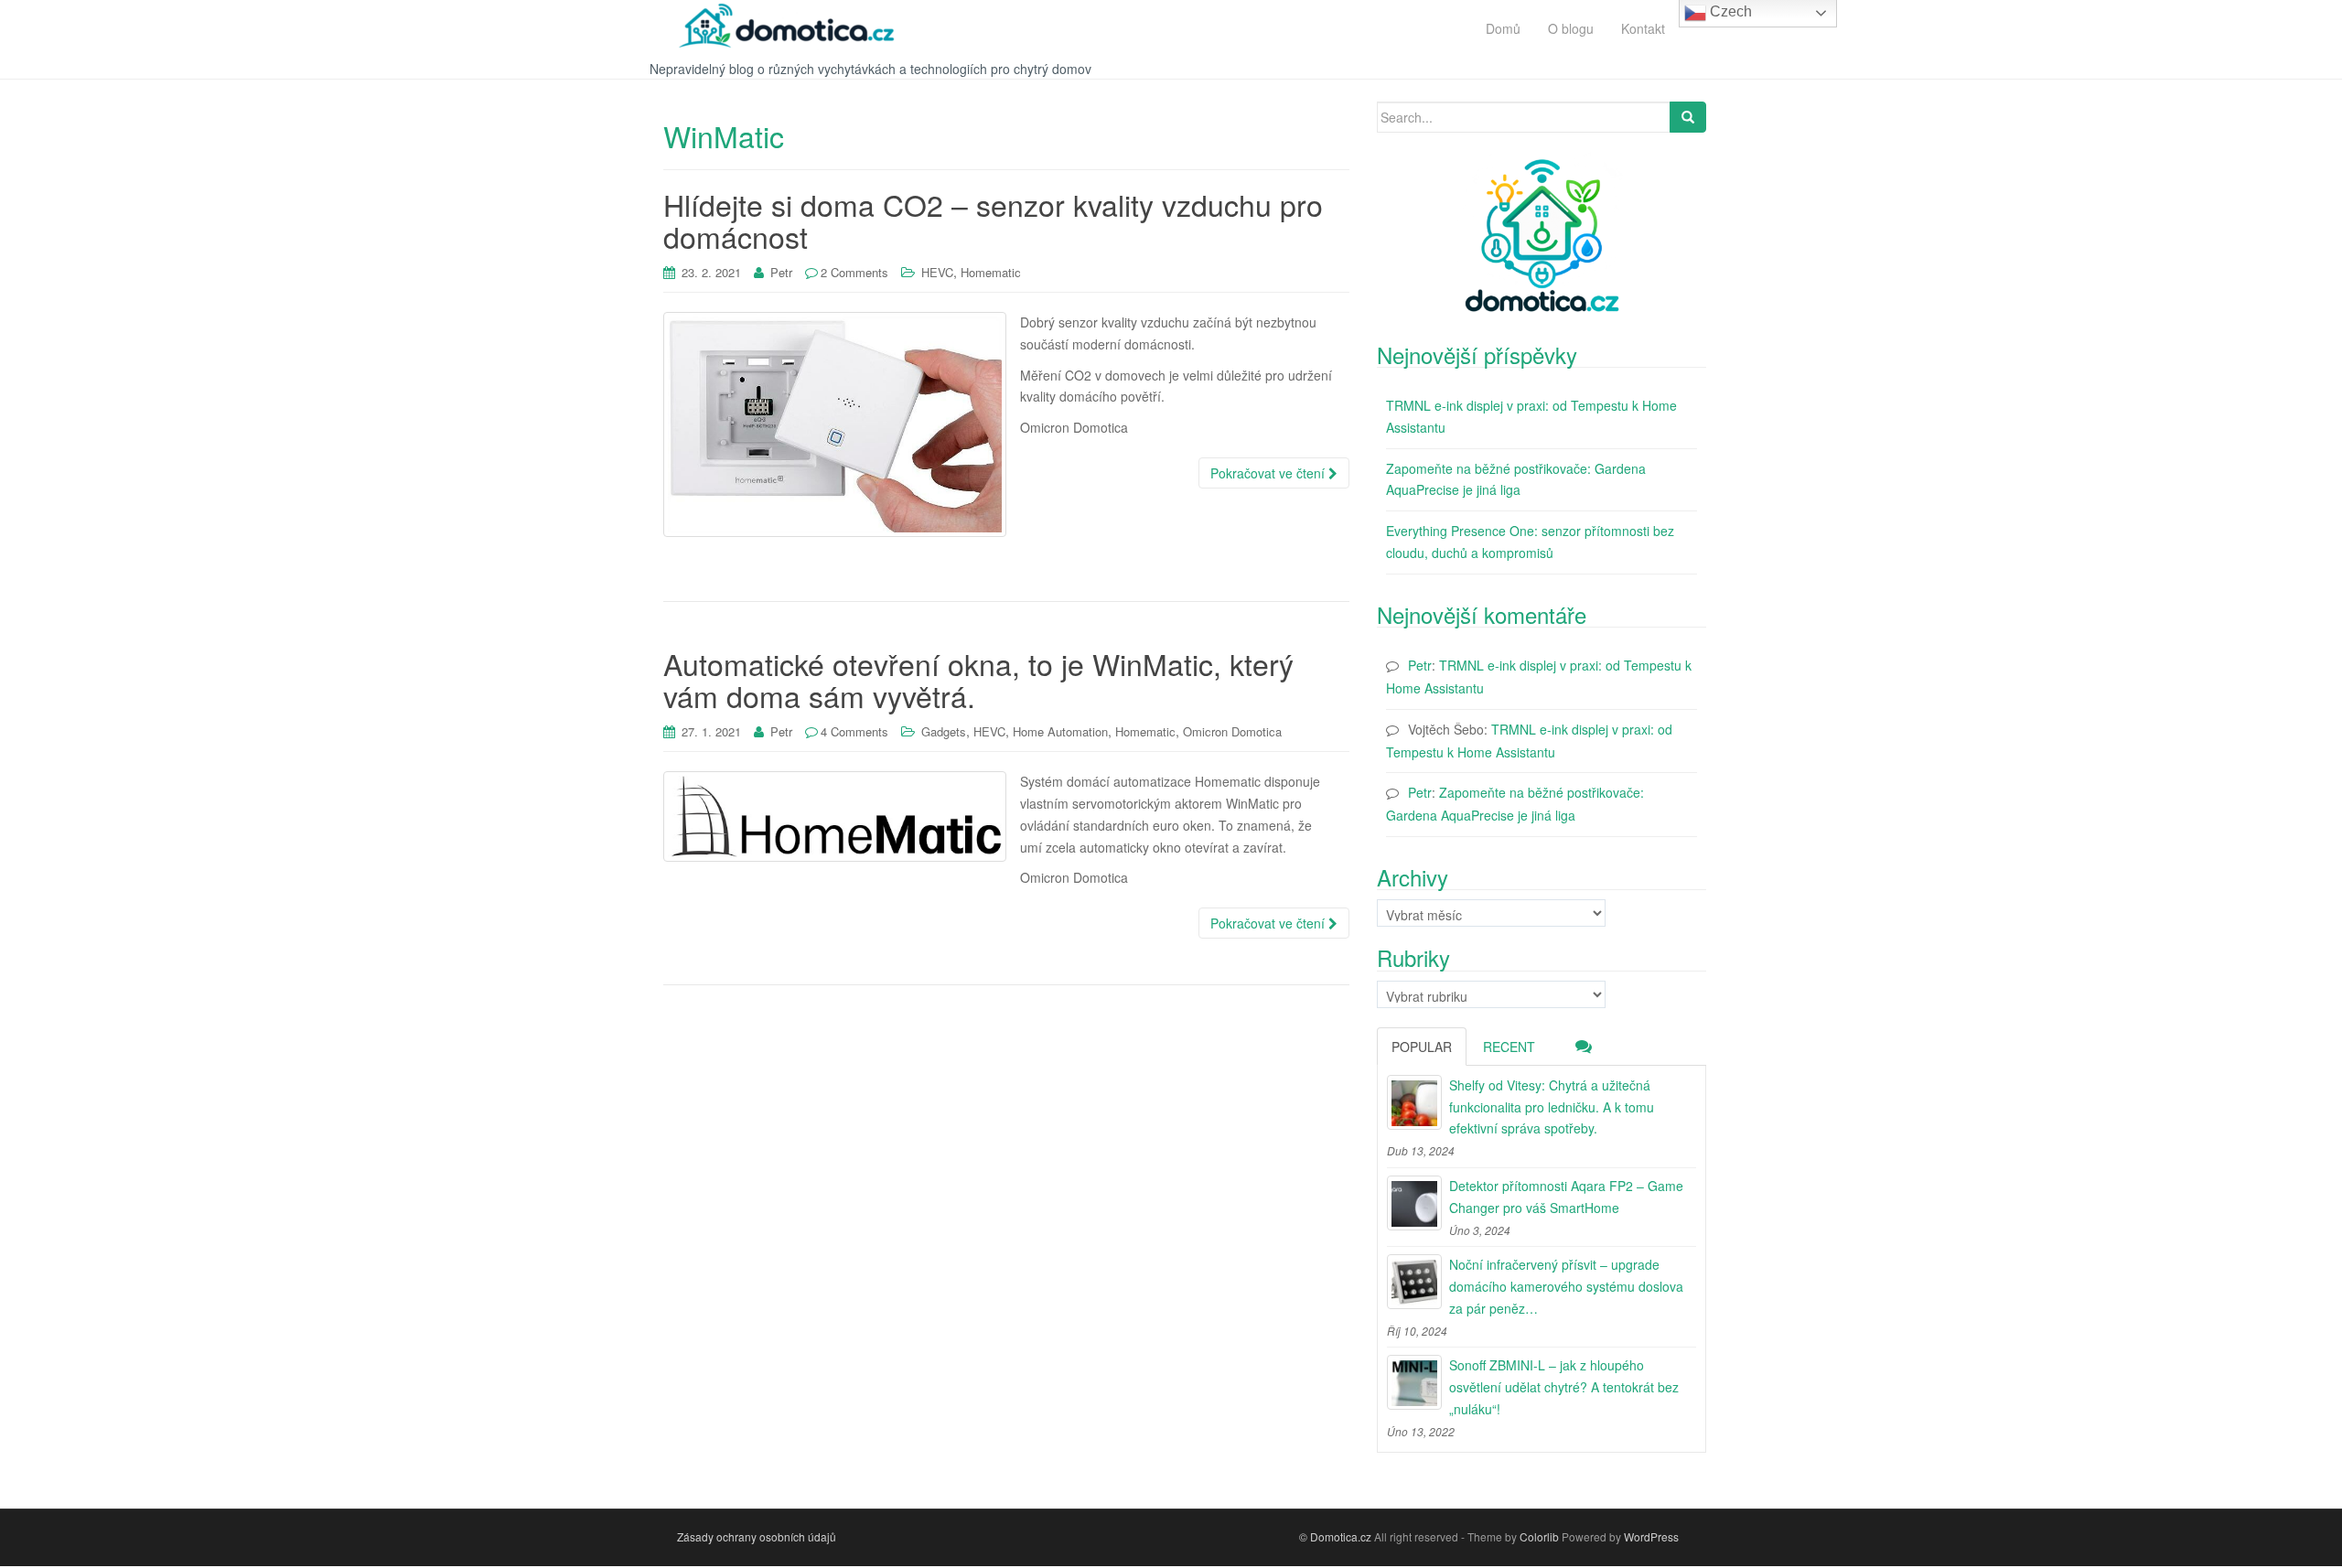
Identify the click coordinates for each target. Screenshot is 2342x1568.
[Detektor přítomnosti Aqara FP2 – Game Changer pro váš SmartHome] (1414, 1203)
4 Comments (854, 731)
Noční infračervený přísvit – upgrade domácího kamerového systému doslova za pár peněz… (1566, 1286)
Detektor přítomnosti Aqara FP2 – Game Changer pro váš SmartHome (1566, 1197)
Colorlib (1539, 1536)
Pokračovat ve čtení (1269, 473)
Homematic (991, 272)
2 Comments (854, 272)
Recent (1509, 1047)
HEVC (937, 272)
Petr (781, 272)
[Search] (1688, 117)
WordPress (1651, 1536)
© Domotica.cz (1335, 1536)
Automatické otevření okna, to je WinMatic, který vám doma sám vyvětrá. (978, 679)
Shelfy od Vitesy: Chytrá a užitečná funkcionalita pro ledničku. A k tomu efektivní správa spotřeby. (1552, 1107)
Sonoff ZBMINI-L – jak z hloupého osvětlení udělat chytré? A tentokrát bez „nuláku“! (1564, 1387)
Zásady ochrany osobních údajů (757, 1536)
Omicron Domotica (1232, 731)
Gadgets (944, 731)
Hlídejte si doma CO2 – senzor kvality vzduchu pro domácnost (993, 220)
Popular (1422, 1047)
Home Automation (1060, 731)
